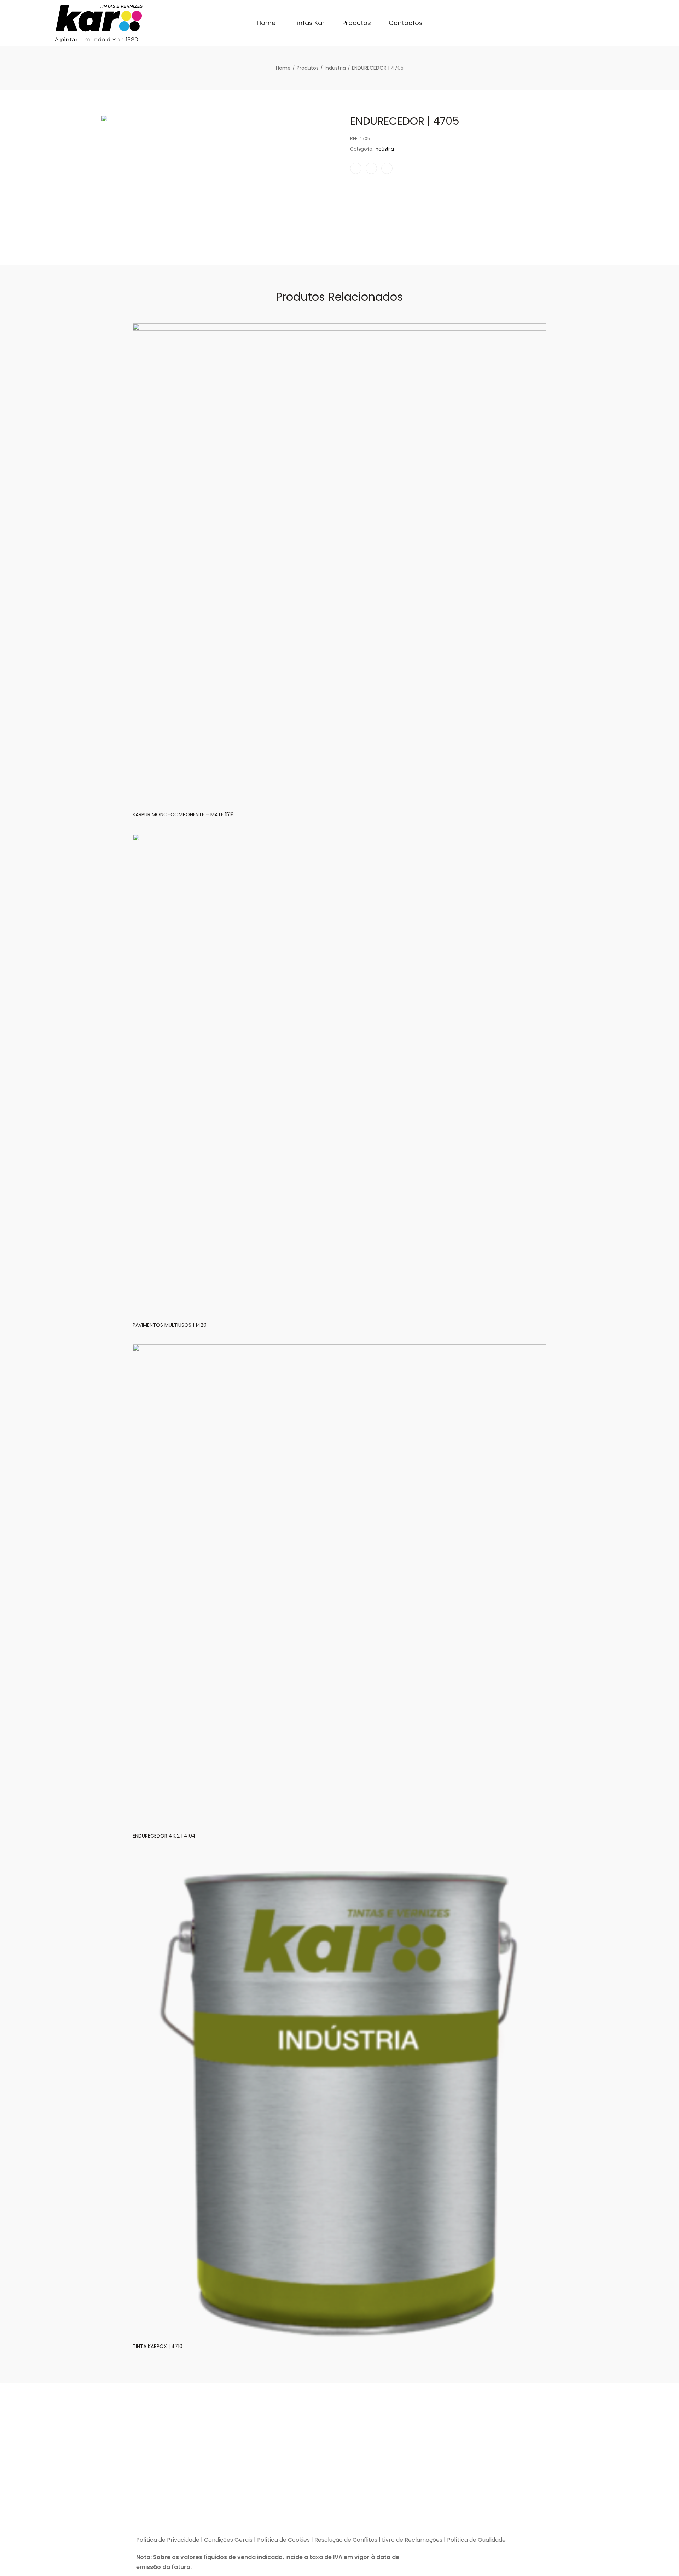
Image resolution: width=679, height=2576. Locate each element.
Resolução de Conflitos (346, 2540)
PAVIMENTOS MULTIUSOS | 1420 (170, 1325)
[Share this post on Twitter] (371, 168)
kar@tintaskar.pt (468, 2487)
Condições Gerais (228, 2540)
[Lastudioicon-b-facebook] (147, 2517)
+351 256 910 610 (486, 2467)
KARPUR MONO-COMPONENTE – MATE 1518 (183, 814)
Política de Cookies (283, 2540)
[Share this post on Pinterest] (387, 168)
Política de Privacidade (168, 2540)
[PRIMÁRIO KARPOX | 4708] (566, 103)
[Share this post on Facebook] (356, 168)
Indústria (384, 149)
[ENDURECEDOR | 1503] (575, 103)
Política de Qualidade (476, 2540)
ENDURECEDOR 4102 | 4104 (164, 1836)
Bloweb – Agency (344, 2528)
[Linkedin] (182, 2517)
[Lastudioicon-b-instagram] (164, 2517)
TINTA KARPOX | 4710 (158, 2346)
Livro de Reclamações (413, 2540)
